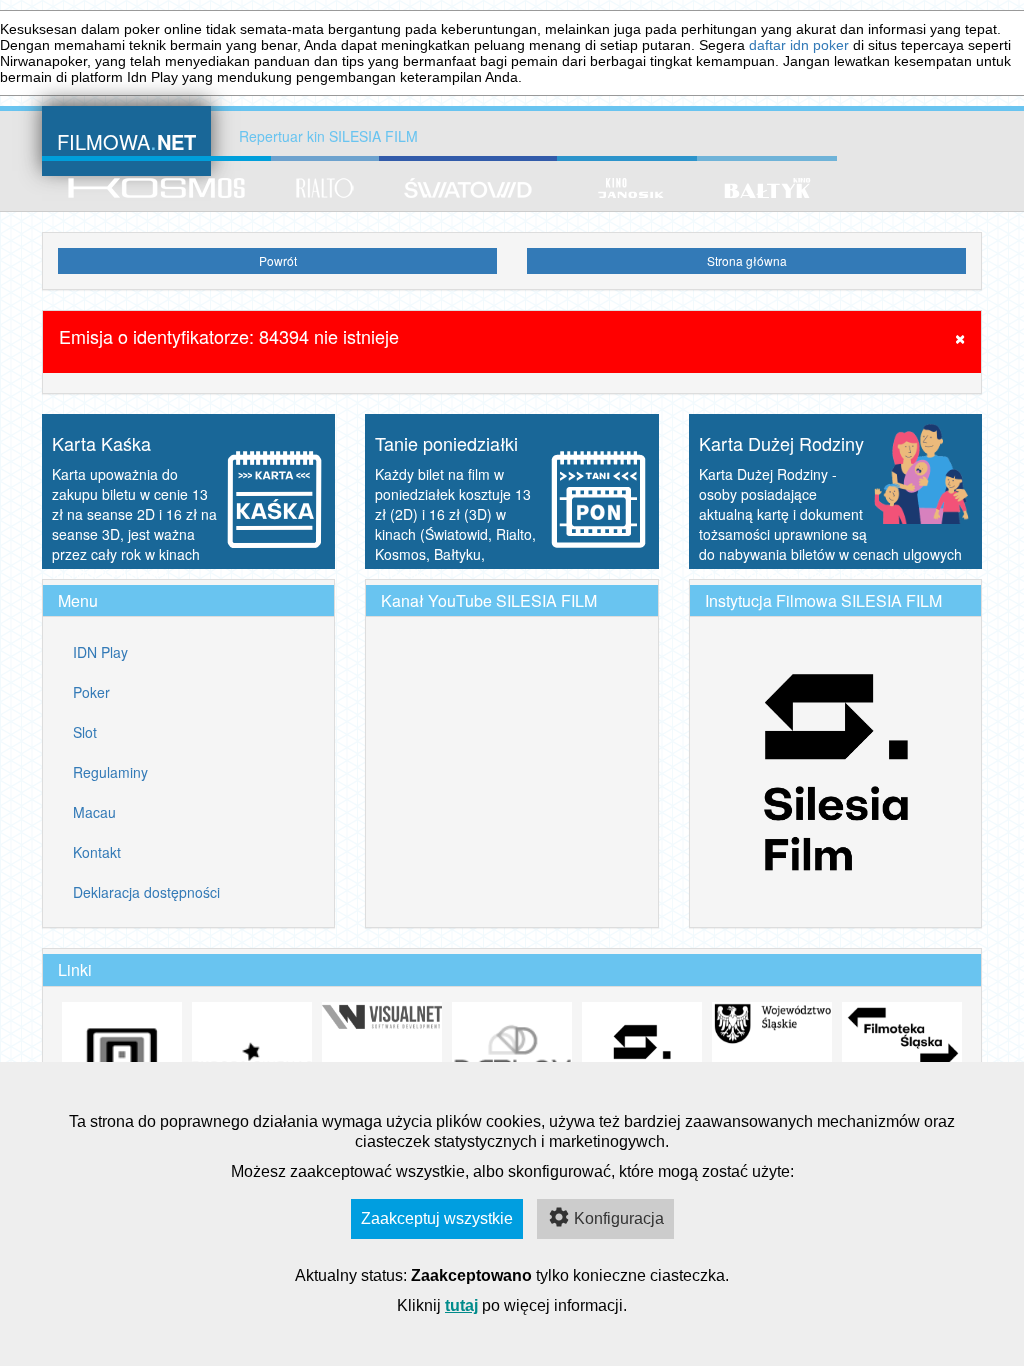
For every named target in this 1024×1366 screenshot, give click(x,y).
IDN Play (100, 652)
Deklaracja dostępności (146, 892)
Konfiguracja (619, 1218)
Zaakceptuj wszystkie (437, 1218)
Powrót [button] (278, 260)
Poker (91, 692)
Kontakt (97, 852)
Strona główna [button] (747, 260)
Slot (85, 732)
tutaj (461, 1305)
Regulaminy (110, 772)
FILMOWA (126, 139)
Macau (94, 812)
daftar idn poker (799, 45)
